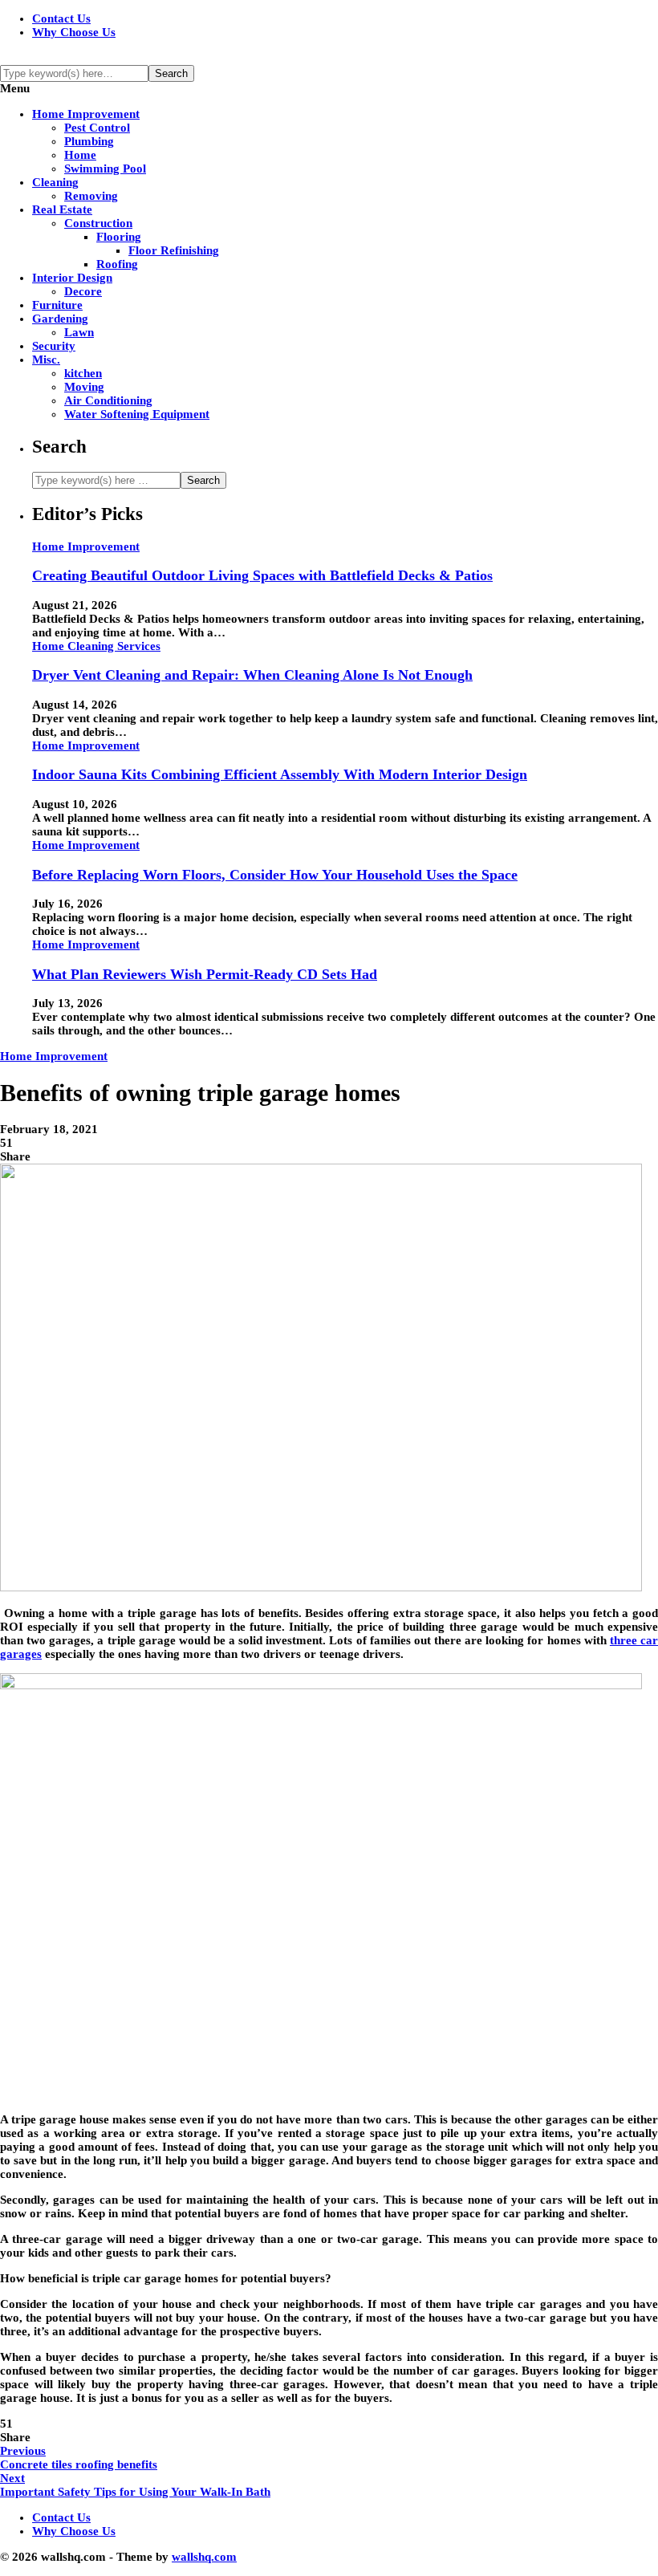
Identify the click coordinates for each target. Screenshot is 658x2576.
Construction (98, 223)
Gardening (60, 319)
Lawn (79, 332)
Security (54, 346)
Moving (84, 387)
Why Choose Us (74, 32)
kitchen (83, 373)
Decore (83, 291)
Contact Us (61, 18)
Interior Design (72, 278)
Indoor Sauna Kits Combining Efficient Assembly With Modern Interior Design (280, 774)
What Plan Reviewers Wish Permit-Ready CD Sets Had (205, 974)
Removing (91, 196)
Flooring (119, 237)
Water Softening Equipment (137, 414)
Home (80, 155)
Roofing (117, 264)
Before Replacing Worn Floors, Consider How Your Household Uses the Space (275, 875)
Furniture (57, 305)
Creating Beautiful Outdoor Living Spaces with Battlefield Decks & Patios (262, 575)
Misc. (46, 360)
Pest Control (97, 128)
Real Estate (62, 209)
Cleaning (55, 182)
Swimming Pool (105, 169)
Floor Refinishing (174, 250)
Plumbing (89, 141)
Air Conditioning (108, 400)
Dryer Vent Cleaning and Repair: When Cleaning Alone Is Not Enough (252, 675)
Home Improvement (86, 114)
